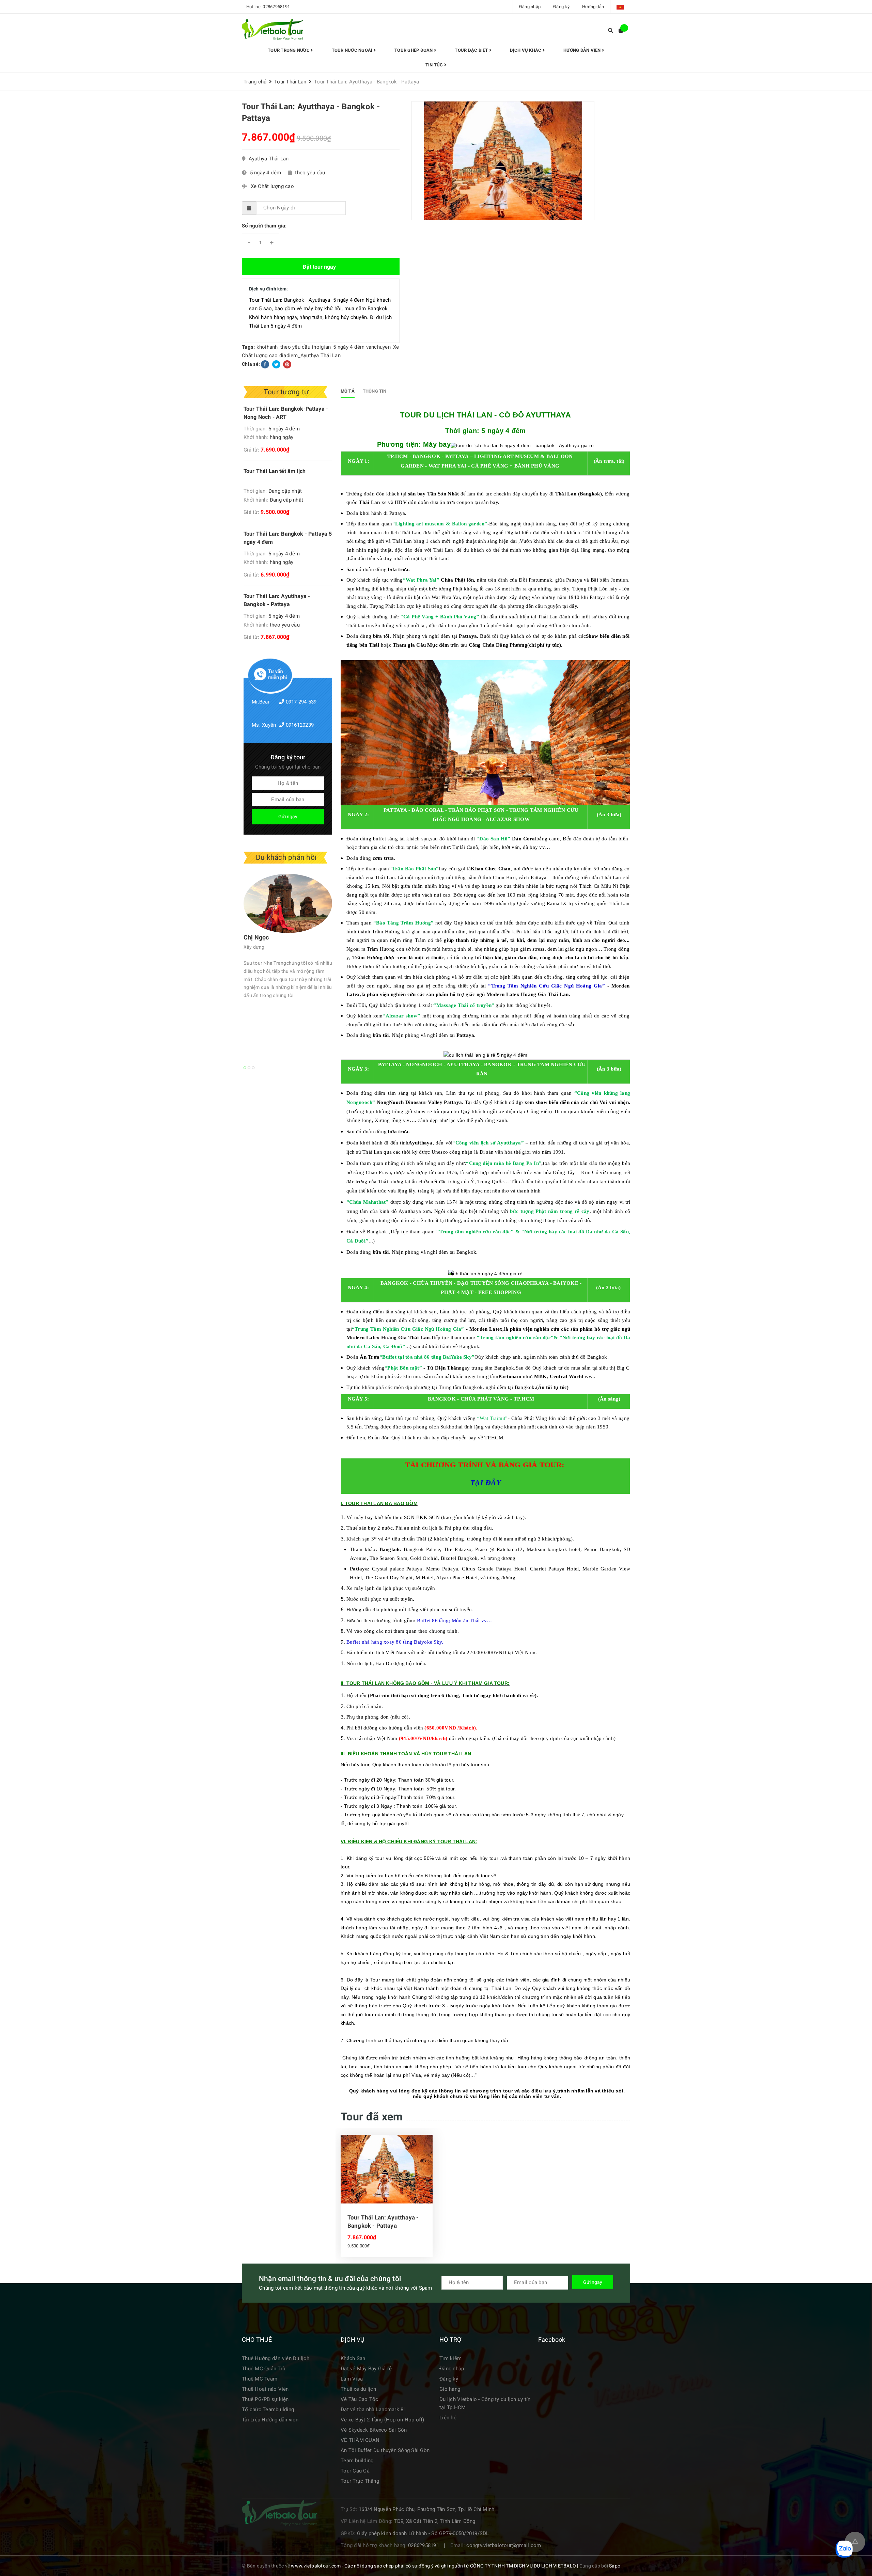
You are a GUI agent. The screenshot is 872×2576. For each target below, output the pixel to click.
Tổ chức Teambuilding (268, 2409)
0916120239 (300, 725)
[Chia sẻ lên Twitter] (277, 364)
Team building (357, 2461)
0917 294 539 (301, 702)
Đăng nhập (530, 7)
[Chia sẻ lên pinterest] (287, 364)
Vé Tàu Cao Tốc (360, 2399)
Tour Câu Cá (355, 2471)
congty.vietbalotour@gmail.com (504, 2545)
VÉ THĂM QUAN (360, 2440)
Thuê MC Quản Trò (264, 2369)
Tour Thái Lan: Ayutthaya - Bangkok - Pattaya (383, 2222)
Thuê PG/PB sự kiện (265, 2399)
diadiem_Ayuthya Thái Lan (310, 355)
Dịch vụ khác (526, 50)
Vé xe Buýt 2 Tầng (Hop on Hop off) (383, 2420)
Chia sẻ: (251, 364)
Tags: (249, 347)
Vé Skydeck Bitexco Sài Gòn (374, 2430)
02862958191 (276, 7)
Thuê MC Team (260, 2379)
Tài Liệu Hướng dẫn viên (270, 2420)
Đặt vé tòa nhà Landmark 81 (373, 2409)
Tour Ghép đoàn (414, 50)
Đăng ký (561, 7)
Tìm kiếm (450, 2358)
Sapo (615, 2566)
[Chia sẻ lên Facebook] (266, 364)
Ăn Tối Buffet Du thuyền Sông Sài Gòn (385, 2450)
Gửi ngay (288, 817)
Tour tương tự (286, 392)
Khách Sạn (353, 2358)
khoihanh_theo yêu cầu (283, 347)
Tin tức (435, 65)
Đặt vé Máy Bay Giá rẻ (366, 2369)
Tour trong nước (289, 50)
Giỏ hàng (450, 2389)
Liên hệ (448, 2418)
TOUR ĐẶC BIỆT (472, 50)
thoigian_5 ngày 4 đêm (338, 347)
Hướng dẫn (593, 7)
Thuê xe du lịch (358, 2389)
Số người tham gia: (264, 226)
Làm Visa (352, 2379)
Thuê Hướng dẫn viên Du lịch (276, 2358)
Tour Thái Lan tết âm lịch (275, 471)
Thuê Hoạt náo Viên (265, 2389)
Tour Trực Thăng (360, 2481)
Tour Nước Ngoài (353, 50)
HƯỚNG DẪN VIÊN (583, 50)
